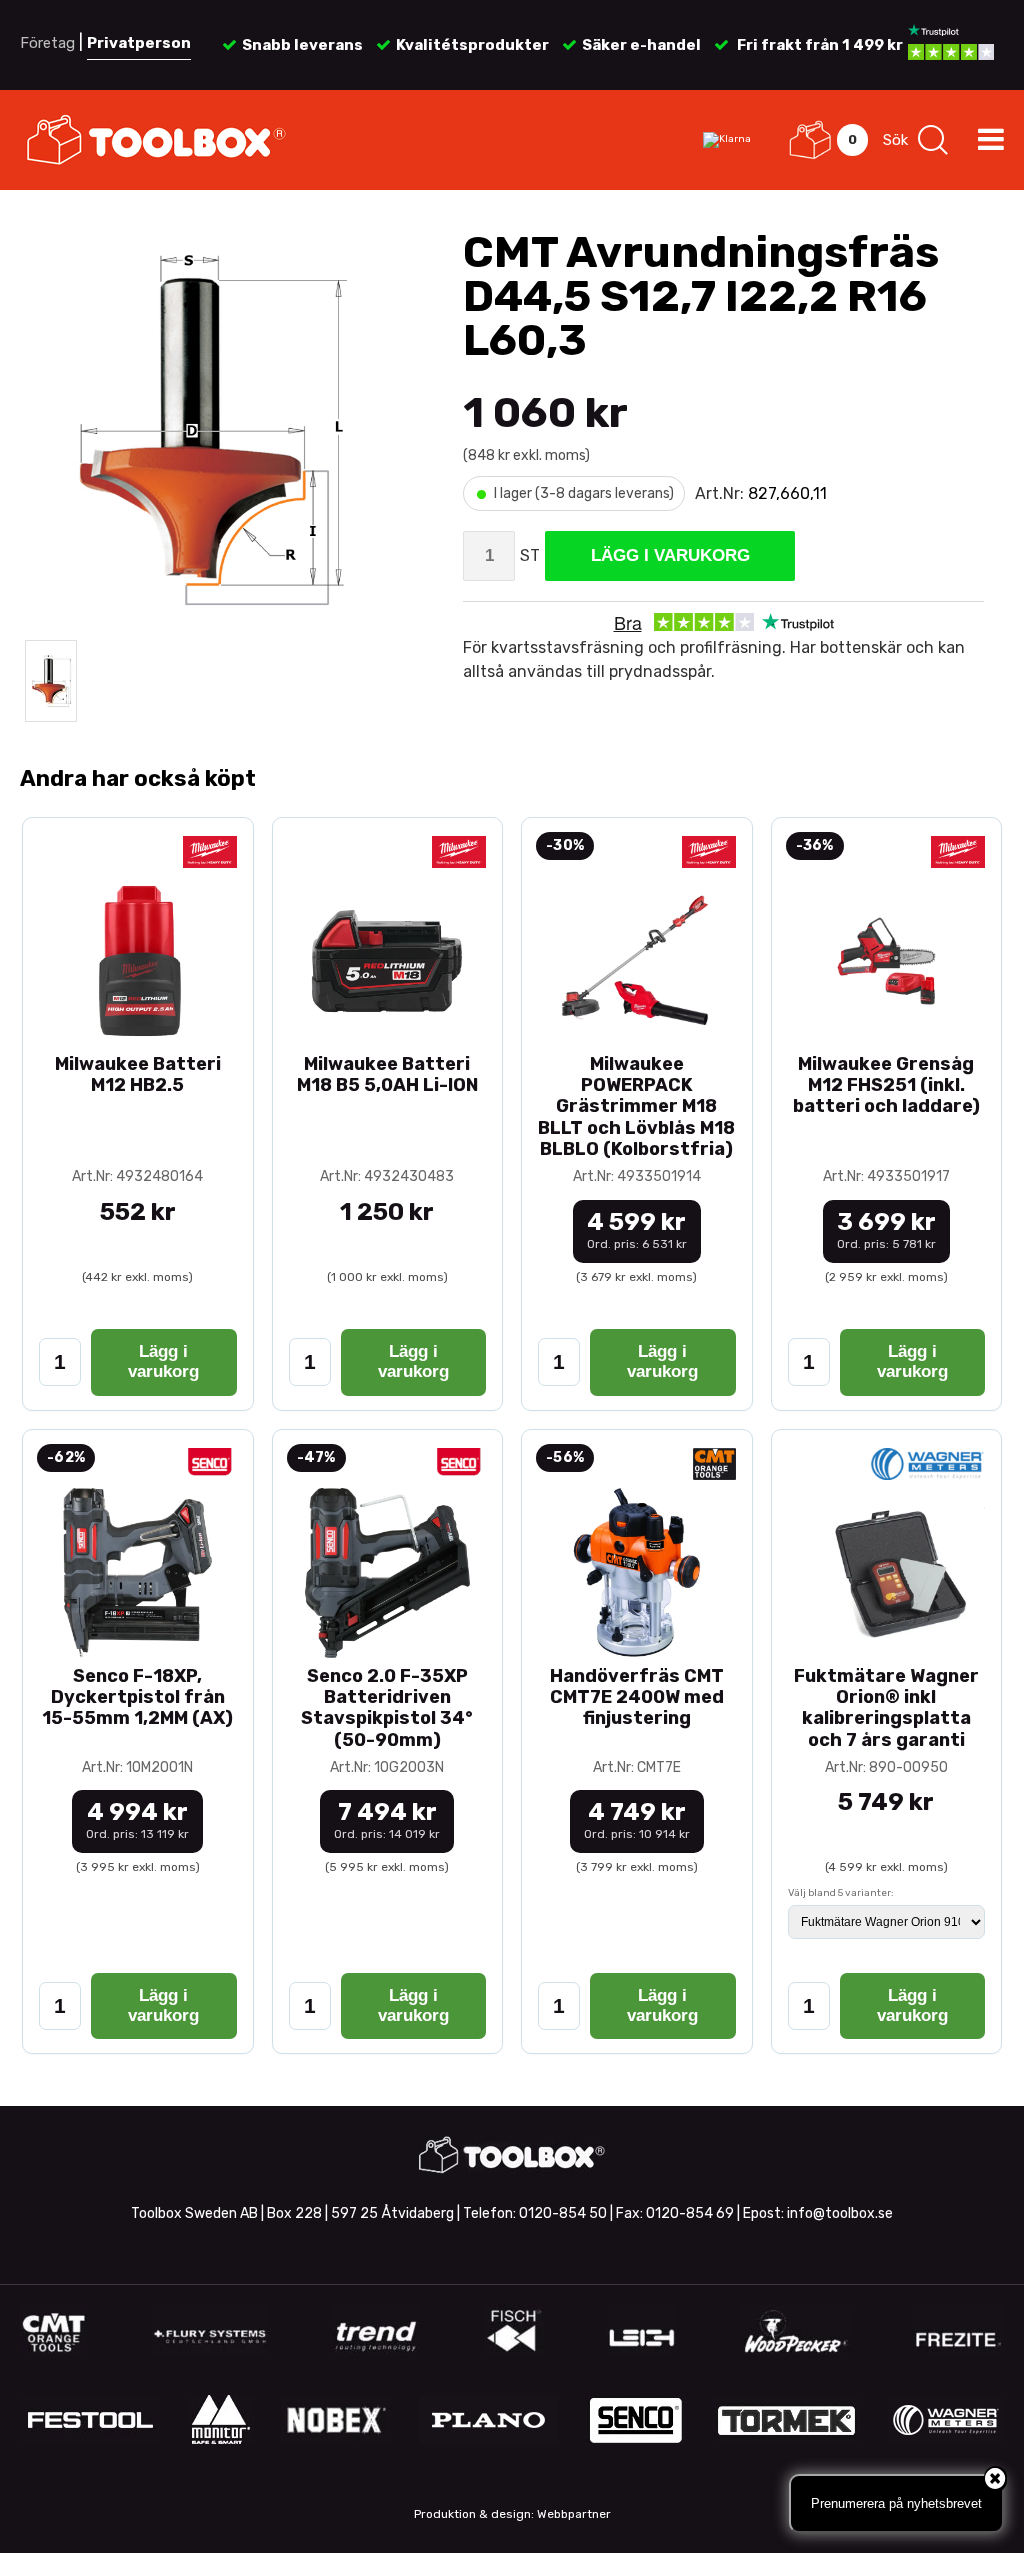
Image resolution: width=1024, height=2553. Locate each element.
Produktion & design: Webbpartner (512, 2514)
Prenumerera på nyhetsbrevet (896, 2503)
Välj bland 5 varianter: (841, 1893)
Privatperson (139, 43)
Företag (47, 43)
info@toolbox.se (840, 2213)
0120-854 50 (563, 2213)
